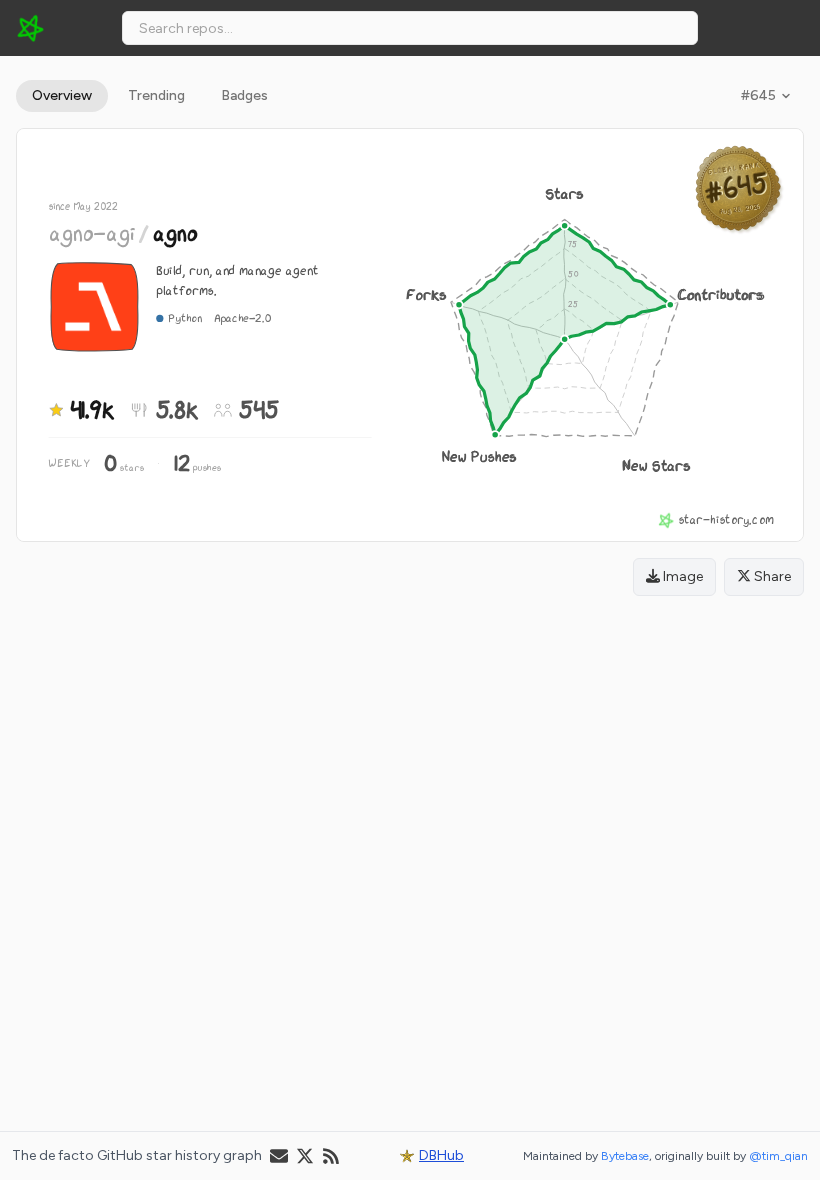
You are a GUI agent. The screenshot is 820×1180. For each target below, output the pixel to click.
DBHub (441, 1155)
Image (681, 576)
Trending (156, 95)
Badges (244, 95)
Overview (62, 95)
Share (771, 576)
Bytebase (625, 1156)
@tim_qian (778, 1156)
